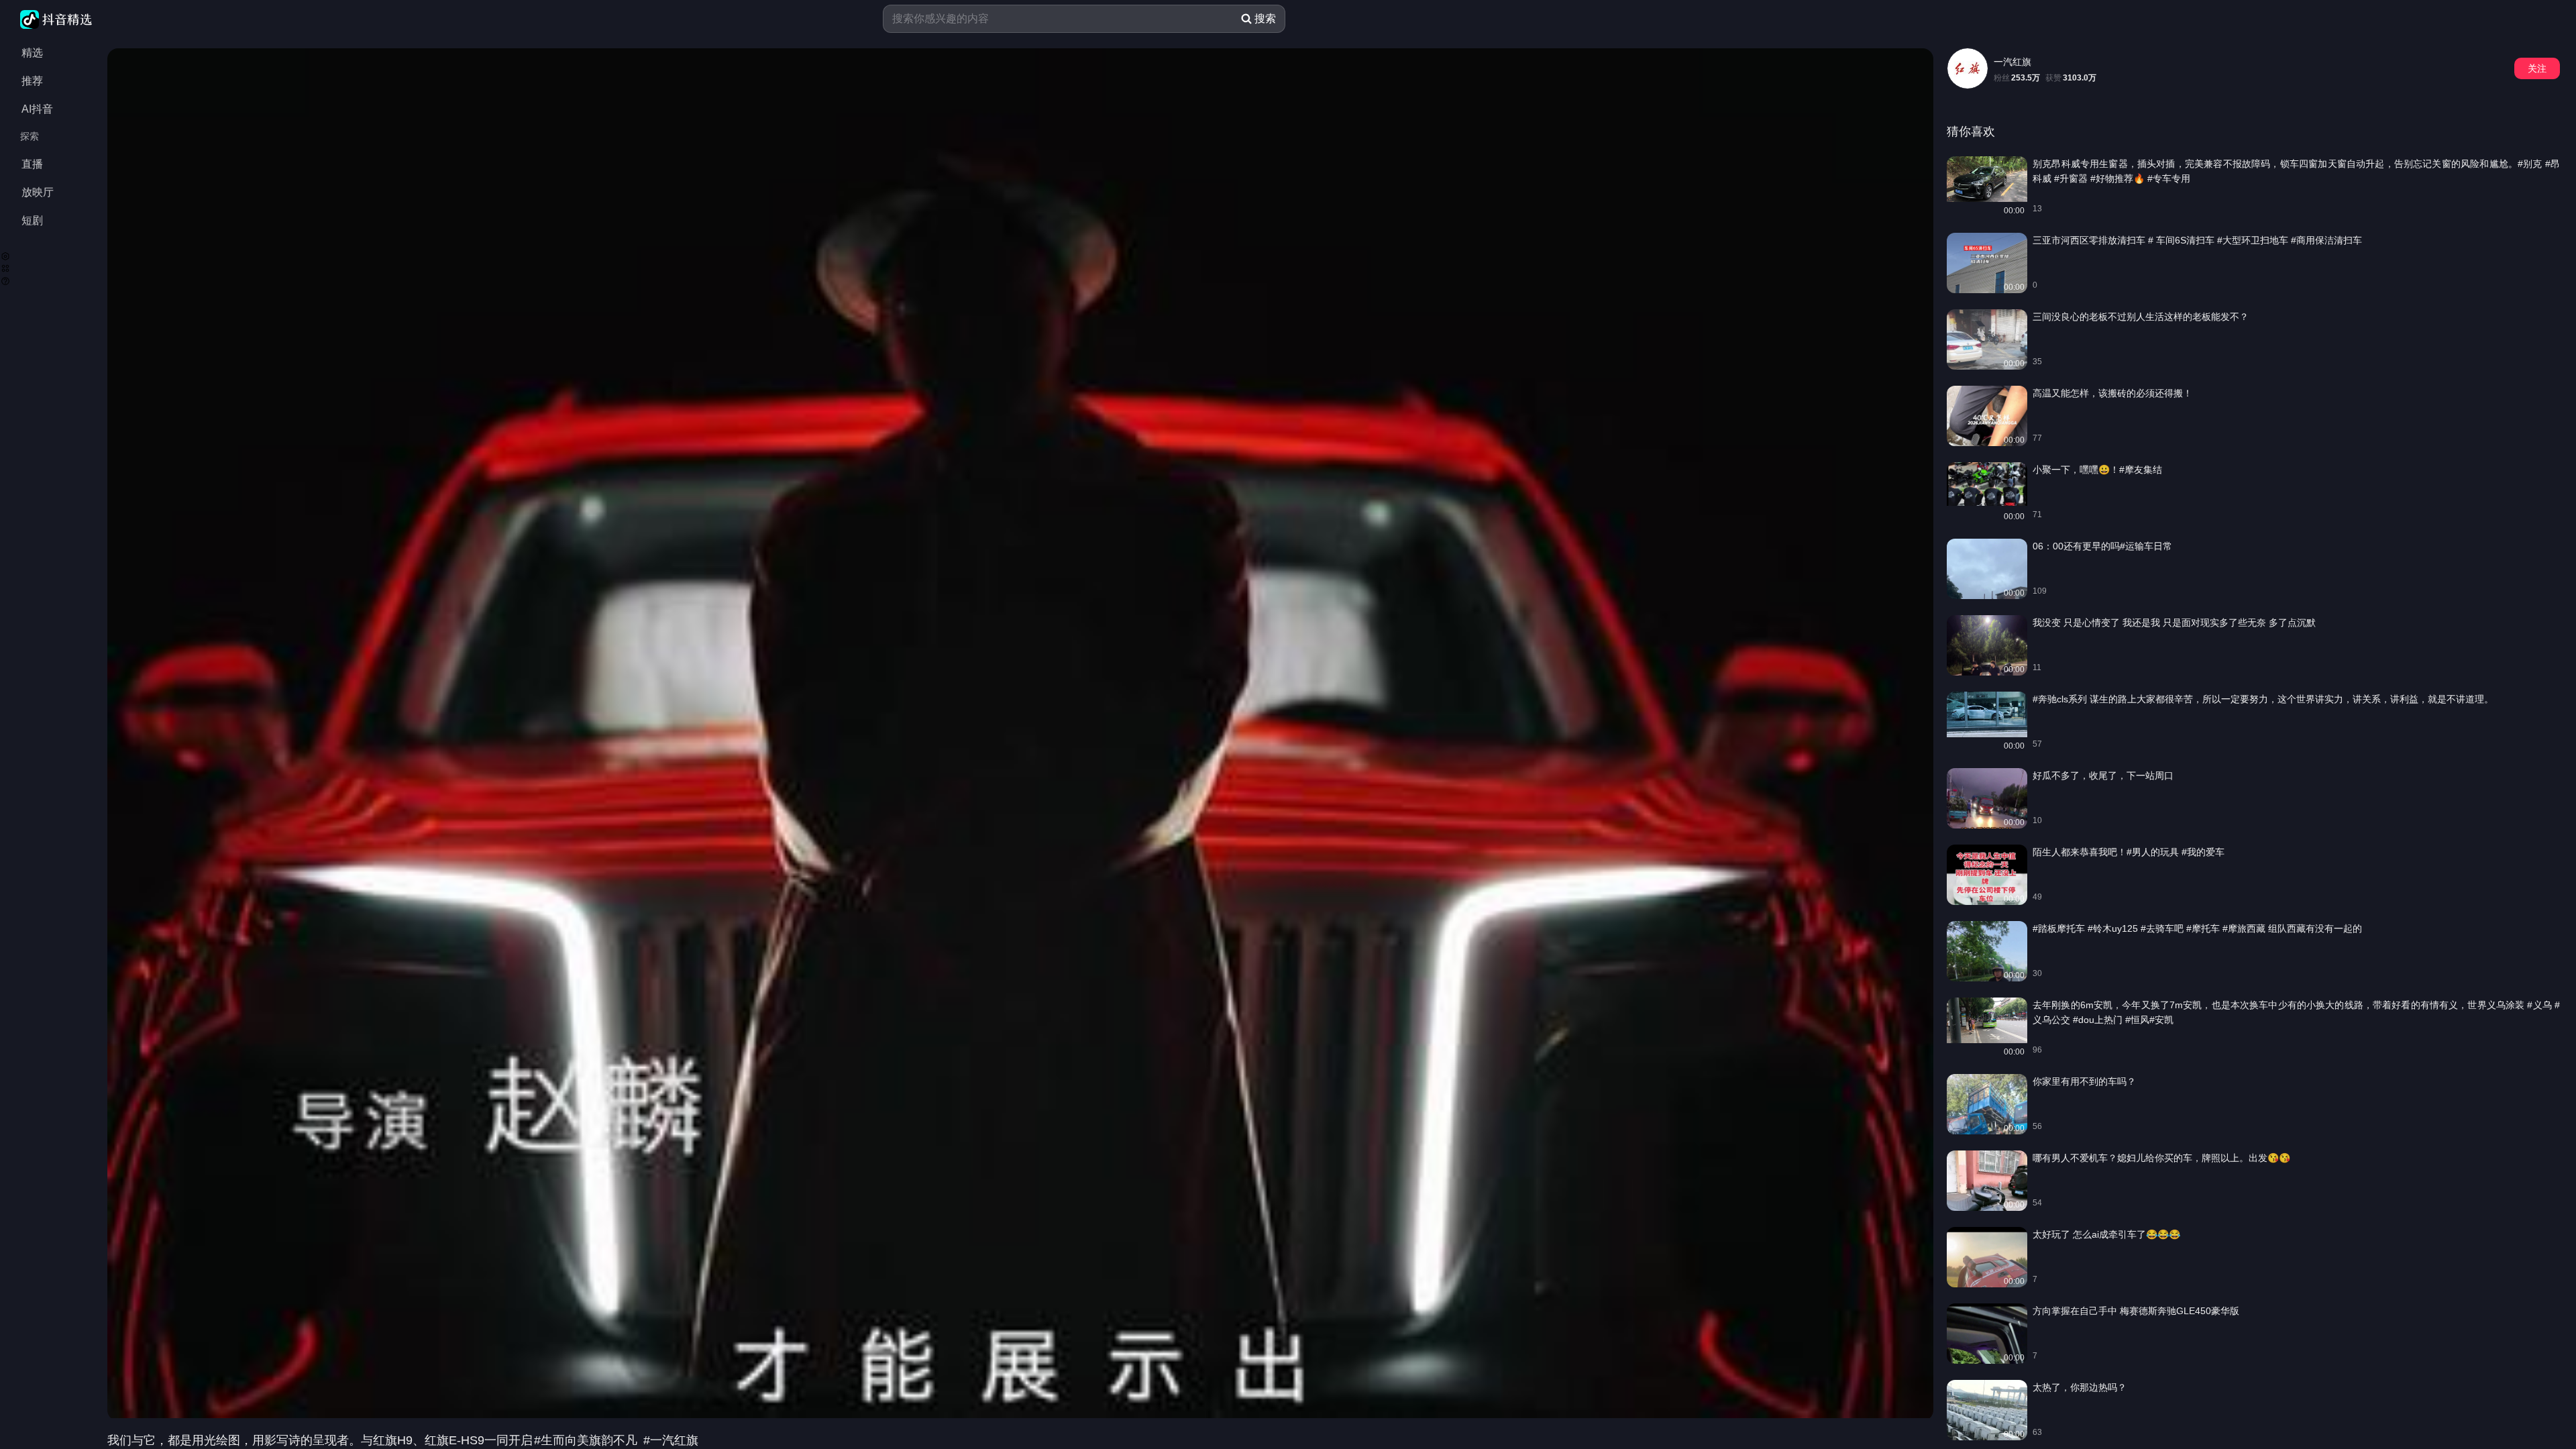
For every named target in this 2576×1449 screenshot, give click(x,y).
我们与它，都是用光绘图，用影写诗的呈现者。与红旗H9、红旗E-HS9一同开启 (320, 1440)
